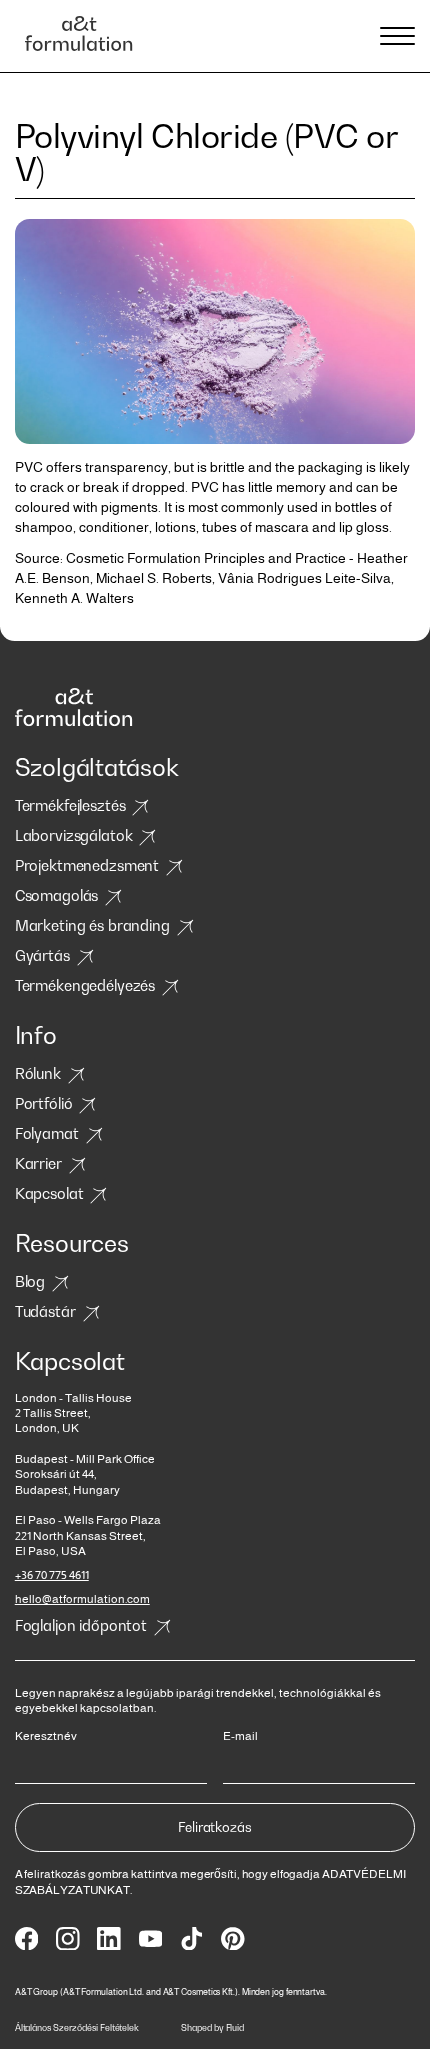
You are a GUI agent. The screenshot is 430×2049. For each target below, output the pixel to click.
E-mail (240, 1736)
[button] (394, 36)
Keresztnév (46, 1736)
